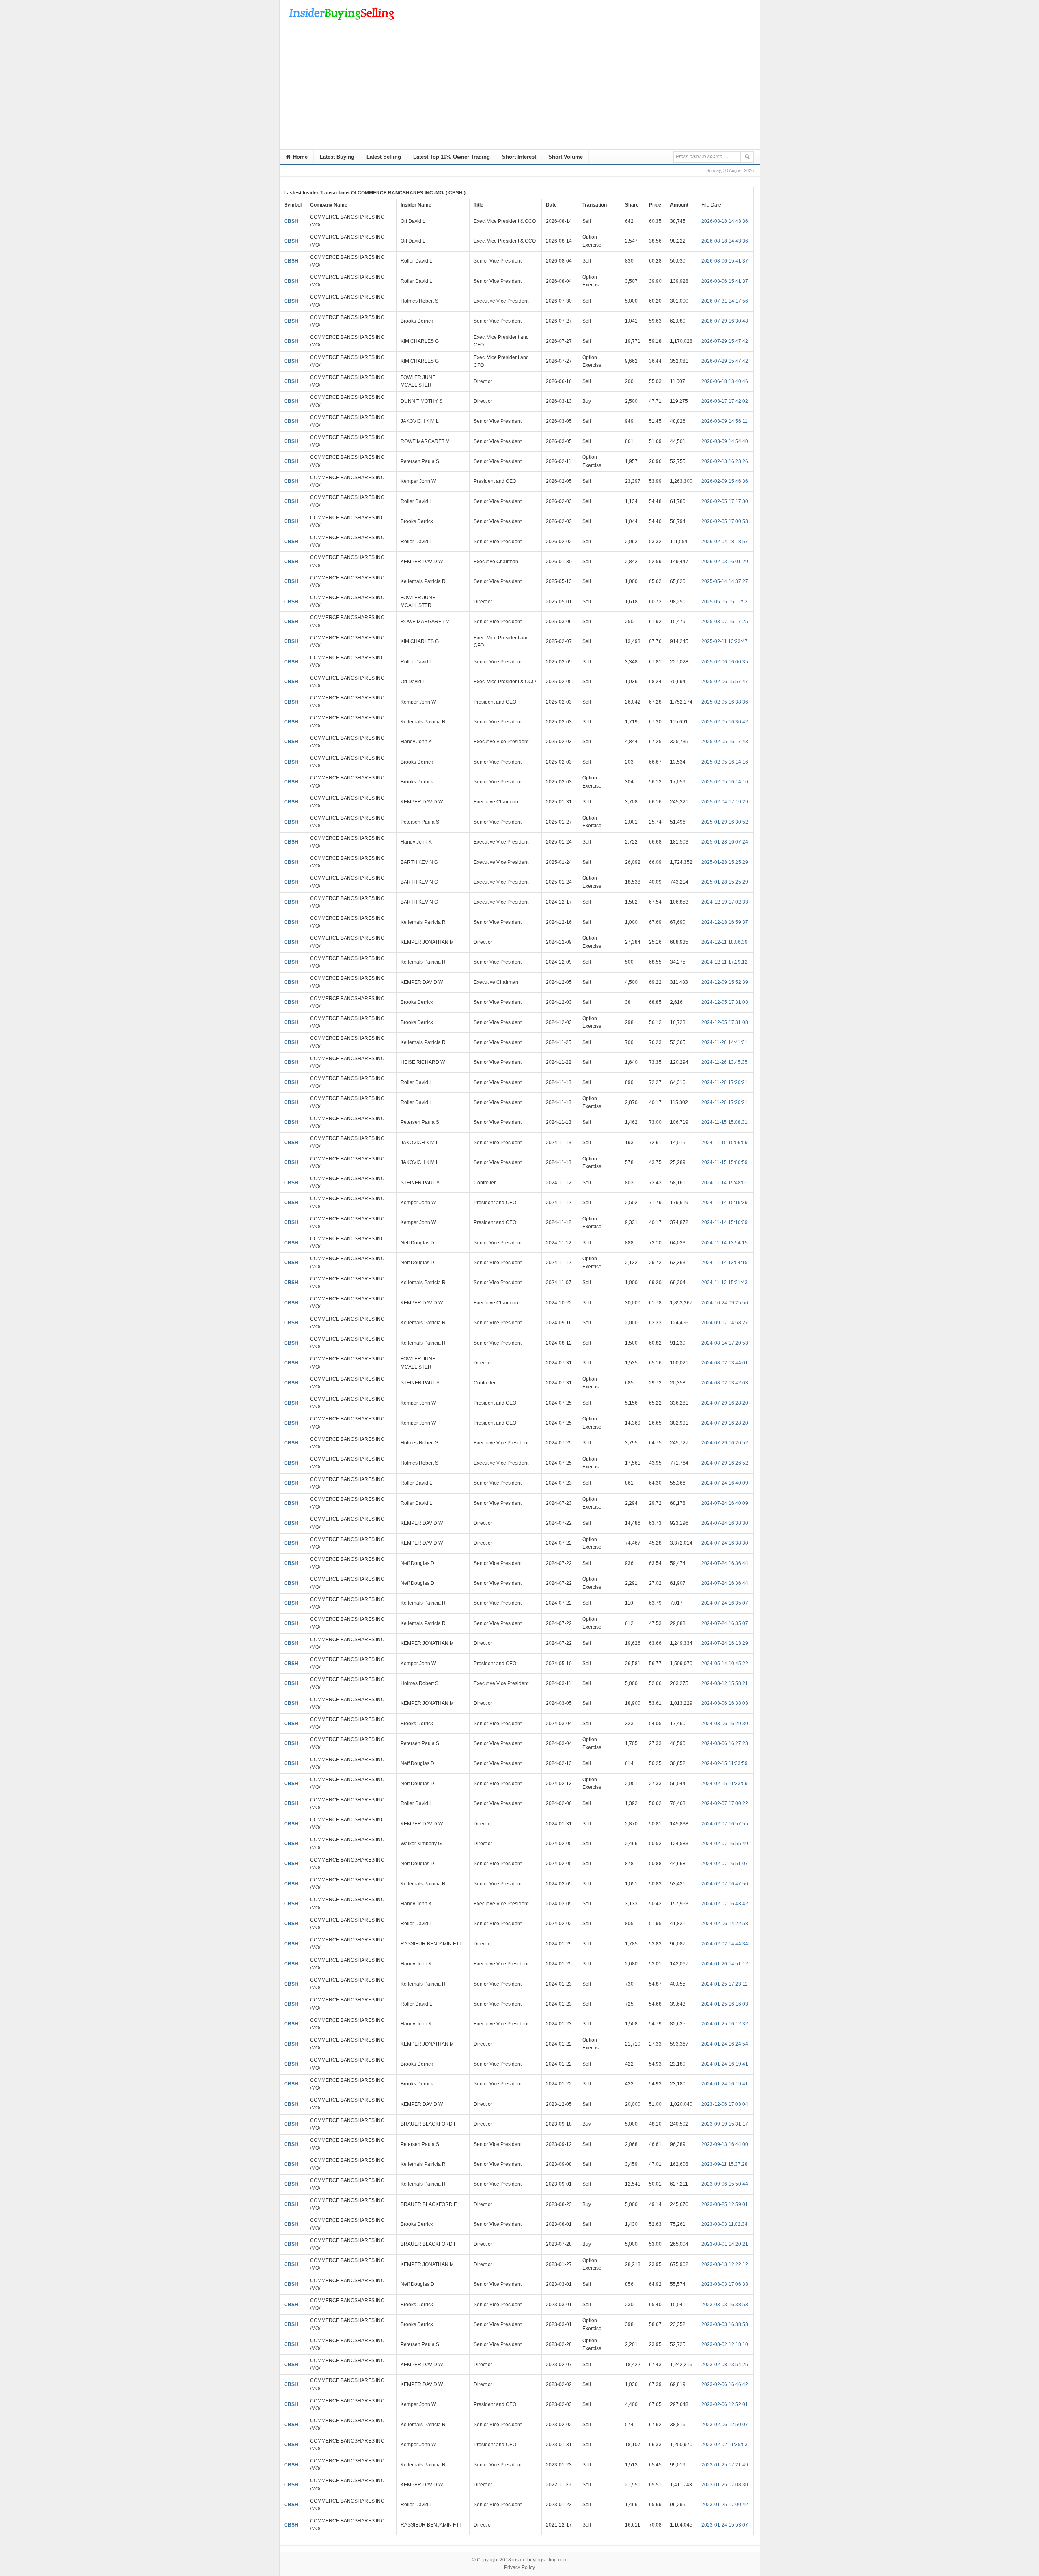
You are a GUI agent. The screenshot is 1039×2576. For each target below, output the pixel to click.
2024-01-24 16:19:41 (725, 2064)
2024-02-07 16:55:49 (725, 1844)
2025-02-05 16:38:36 (725, 702)
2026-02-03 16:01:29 (725, 562)
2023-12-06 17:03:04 (725, 2104)
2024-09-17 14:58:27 (725, 1323)
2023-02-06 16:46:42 (725, 2384)
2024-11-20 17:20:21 (724, 1082)
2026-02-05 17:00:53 (725, 521)
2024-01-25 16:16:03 (725, 2004)
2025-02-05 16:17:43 (725, 742)
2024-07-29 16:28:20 (725, 1403)
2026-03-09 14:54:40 (725, 441)
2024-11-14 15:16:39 (724, 1203)
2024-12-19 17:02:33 (725, 902)
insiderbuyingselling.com (540, 2560)
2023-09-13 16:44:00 (725, 2144)
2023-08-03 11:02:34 (724, 2224)
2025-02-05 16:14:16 (725, 762)
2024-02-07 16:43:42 (725, 1904)
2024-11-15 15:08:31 (724, 1122)
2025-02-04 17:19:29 (725, 802)
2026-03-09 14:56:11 (724, 421)
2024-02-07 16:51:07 (725, 1864)
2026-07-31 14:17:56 (725, 301)
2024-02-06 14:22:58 (725, 1924)
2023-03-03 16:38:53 (725, 2305)
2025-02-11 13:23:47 (724, 641)
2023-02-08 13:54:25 (725, 2365)
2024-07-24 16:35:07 (725, 1603)
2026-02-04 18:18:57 (725, 542)
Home (300, 157)
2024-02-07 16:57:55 (725, 1824)
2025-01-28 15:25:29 (725, 862)
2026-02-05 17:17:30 (725, 501)
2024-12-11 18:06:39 (724, 942)
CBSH (291, 221)
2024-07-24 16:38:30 (725, 1523)
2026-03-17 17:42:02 (725, 401)
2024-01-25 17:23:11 (724, 1984)
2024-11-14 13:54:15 (724, 1243)
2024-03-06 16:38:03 (725, 1703)
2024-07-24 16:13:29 (725, 1643)
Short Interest (519, 157)
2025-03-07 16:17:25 (725, 622)
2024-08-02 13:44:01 (725, 1363)
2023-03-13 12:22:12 (725, 2264)
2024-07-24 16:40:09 (725, 1483)
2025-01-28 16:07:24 (725, 842)
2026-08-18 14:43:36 (725, 221)
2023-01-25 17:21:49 (725, 2465)
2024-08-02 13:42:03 (725, 1383)
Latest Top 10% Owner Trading (452, 157)
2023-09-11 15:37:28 (724, 2164)
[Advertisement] (520, 88)
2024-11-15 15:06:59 (724, 1143)
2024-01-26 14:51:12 (725, 1964)
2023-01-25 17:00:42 (725, 2505)
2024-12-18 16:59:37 (725, 922)
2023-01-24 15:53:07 (725, 2525)
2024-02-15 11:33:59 (724, 1763)
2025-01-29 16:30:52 (725, 822)
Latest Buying (337, 157)
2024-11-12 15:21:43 (724, 1283)
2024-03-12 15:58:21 (725, 1683)
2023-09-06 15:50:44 (725, 2184)
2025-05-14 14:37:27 (725, 581)
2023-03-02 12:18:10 (725, 2344)
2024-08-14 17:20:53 (725, 1343)
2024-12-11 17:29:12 (724, 962)
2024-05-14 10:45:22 (725, 1664)
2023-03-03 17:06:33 (725, 2284)
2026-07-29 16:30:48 (725, 321)
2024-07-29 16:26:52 (725, 1443)
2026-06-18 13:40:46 (725, 381)
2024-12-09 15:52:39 (725, 982)
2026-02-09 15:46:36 (725, 481)
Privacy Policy (519, 2567)
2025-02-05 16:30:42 (725, 722)
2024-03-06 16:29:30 (725, 1724)
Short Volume (566, 157)
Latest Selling (384, 157)
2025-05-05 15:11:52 (724, 602)
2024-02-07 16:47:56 (725, 1884)
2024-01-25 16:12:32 (725, 2024)
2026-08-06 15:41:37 (725, 261)
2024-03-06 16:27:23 (725, 1743)
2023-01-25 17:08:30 (725, 2485)
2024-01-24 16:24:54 (725, 2044)
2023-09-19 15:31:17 (725, 2124)
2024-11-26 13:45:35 (724, 1062)
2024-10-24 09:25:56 (725, 1303)
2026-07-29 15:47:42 (725, 341)
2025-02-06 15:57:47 (725, 682)
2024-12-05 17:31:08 (725, 1002)
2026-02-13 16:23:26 (725, 461)
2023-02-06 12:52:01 (725, 2404)
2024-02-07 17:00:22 (725, 1803)
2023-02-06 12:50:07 (725, 2425)
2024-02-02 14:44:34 (725, 1944)
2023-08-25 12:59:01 (725, 2204)
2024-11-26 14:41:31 (724, 1042)
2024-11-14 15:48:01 (724, 1183)
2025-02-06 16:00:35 (725, 662)
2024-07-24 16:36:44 (725, 1563)
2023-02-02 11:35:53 (724, 2445)
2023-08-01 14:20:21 (725, 2244)
